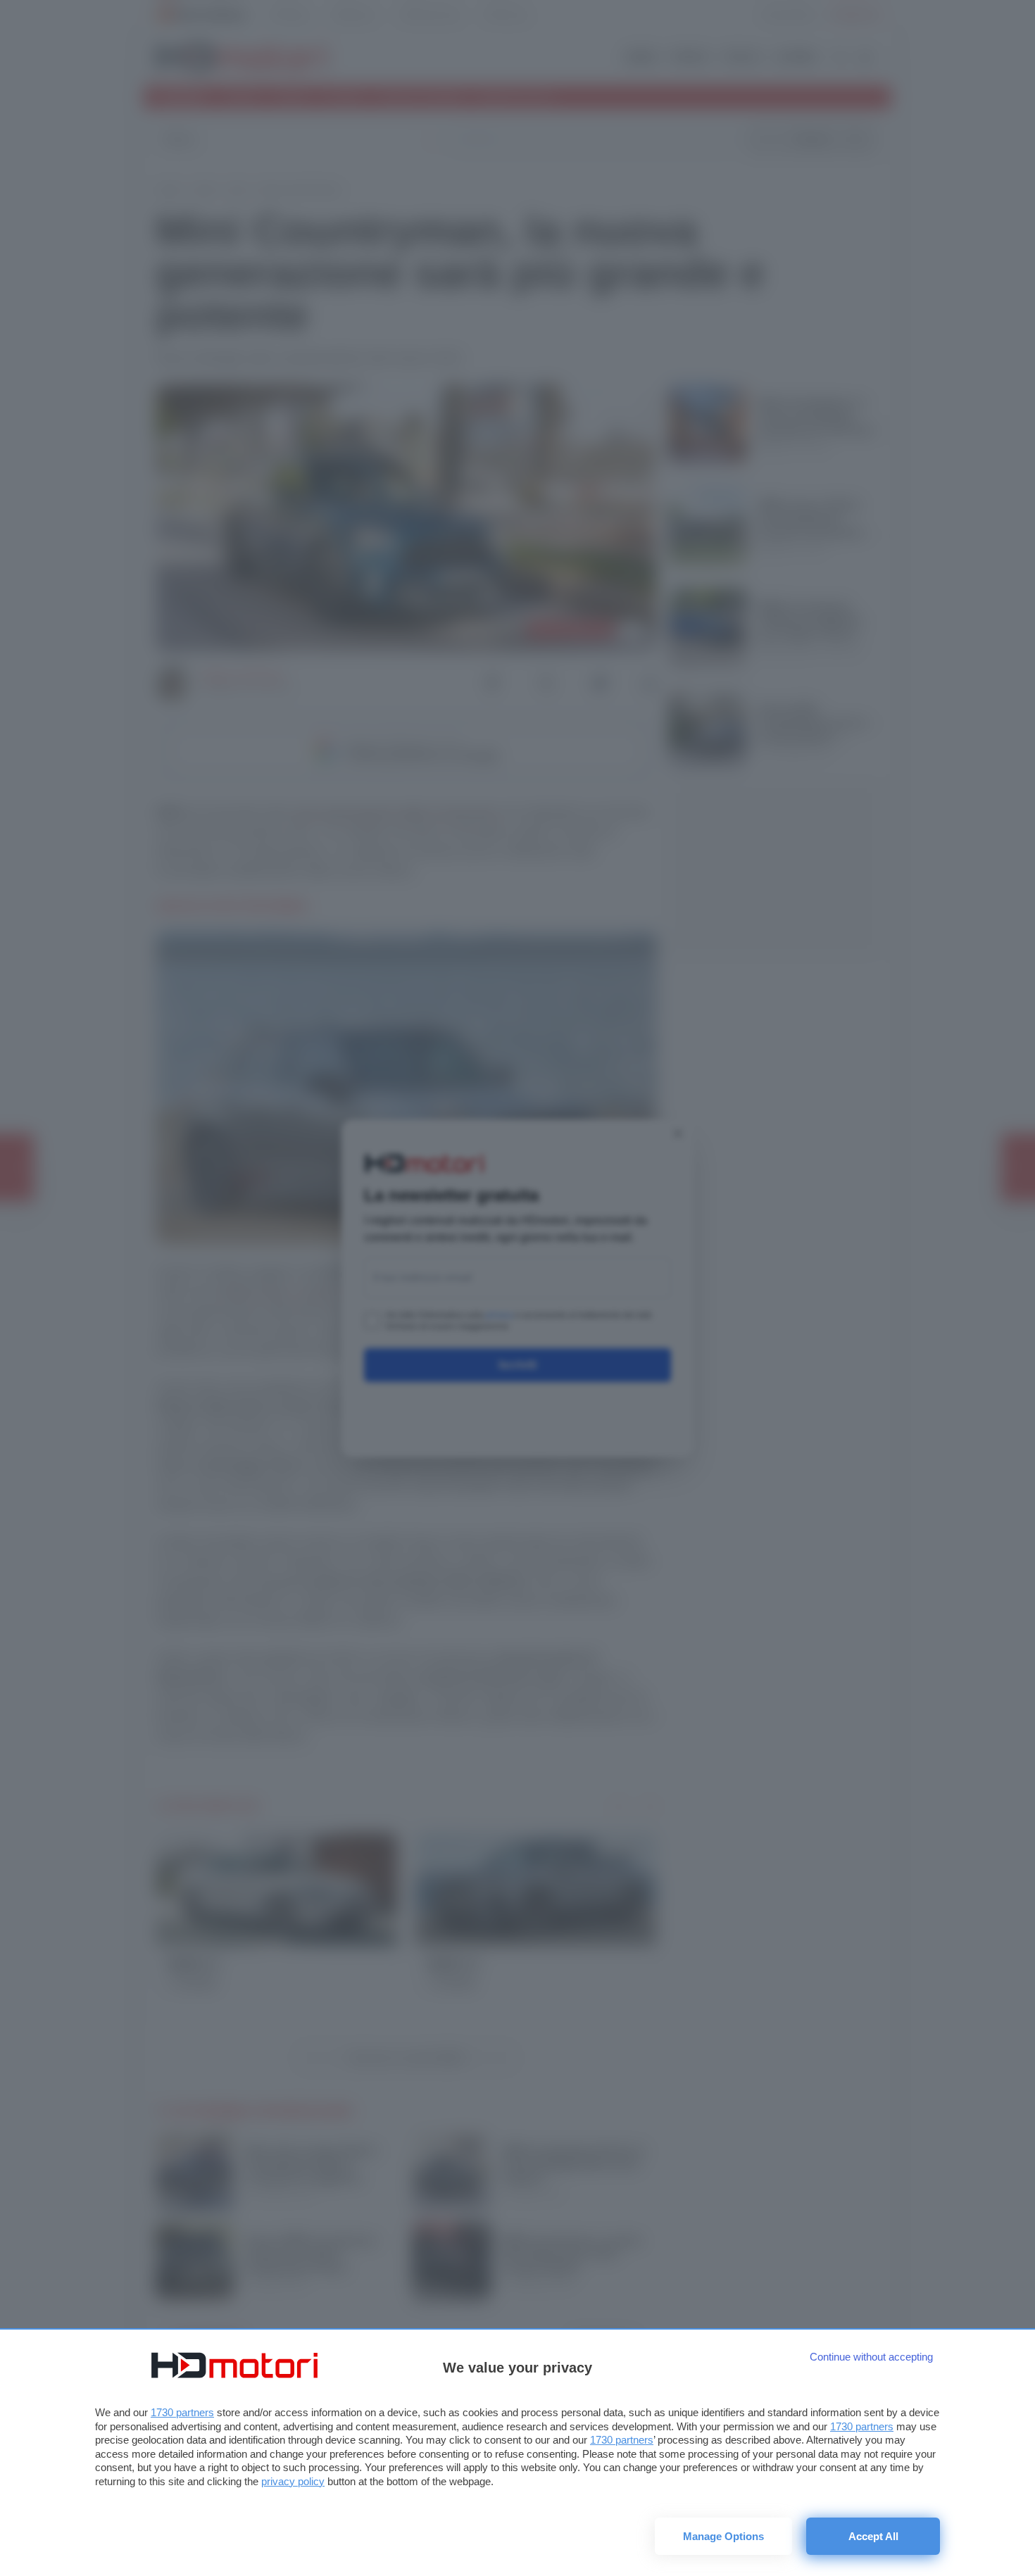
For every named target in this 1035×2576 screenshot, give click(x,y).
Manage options (723, 2536)
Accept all (873, 2536)
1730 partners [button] (182, 2412)
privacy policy (293, 2481)
